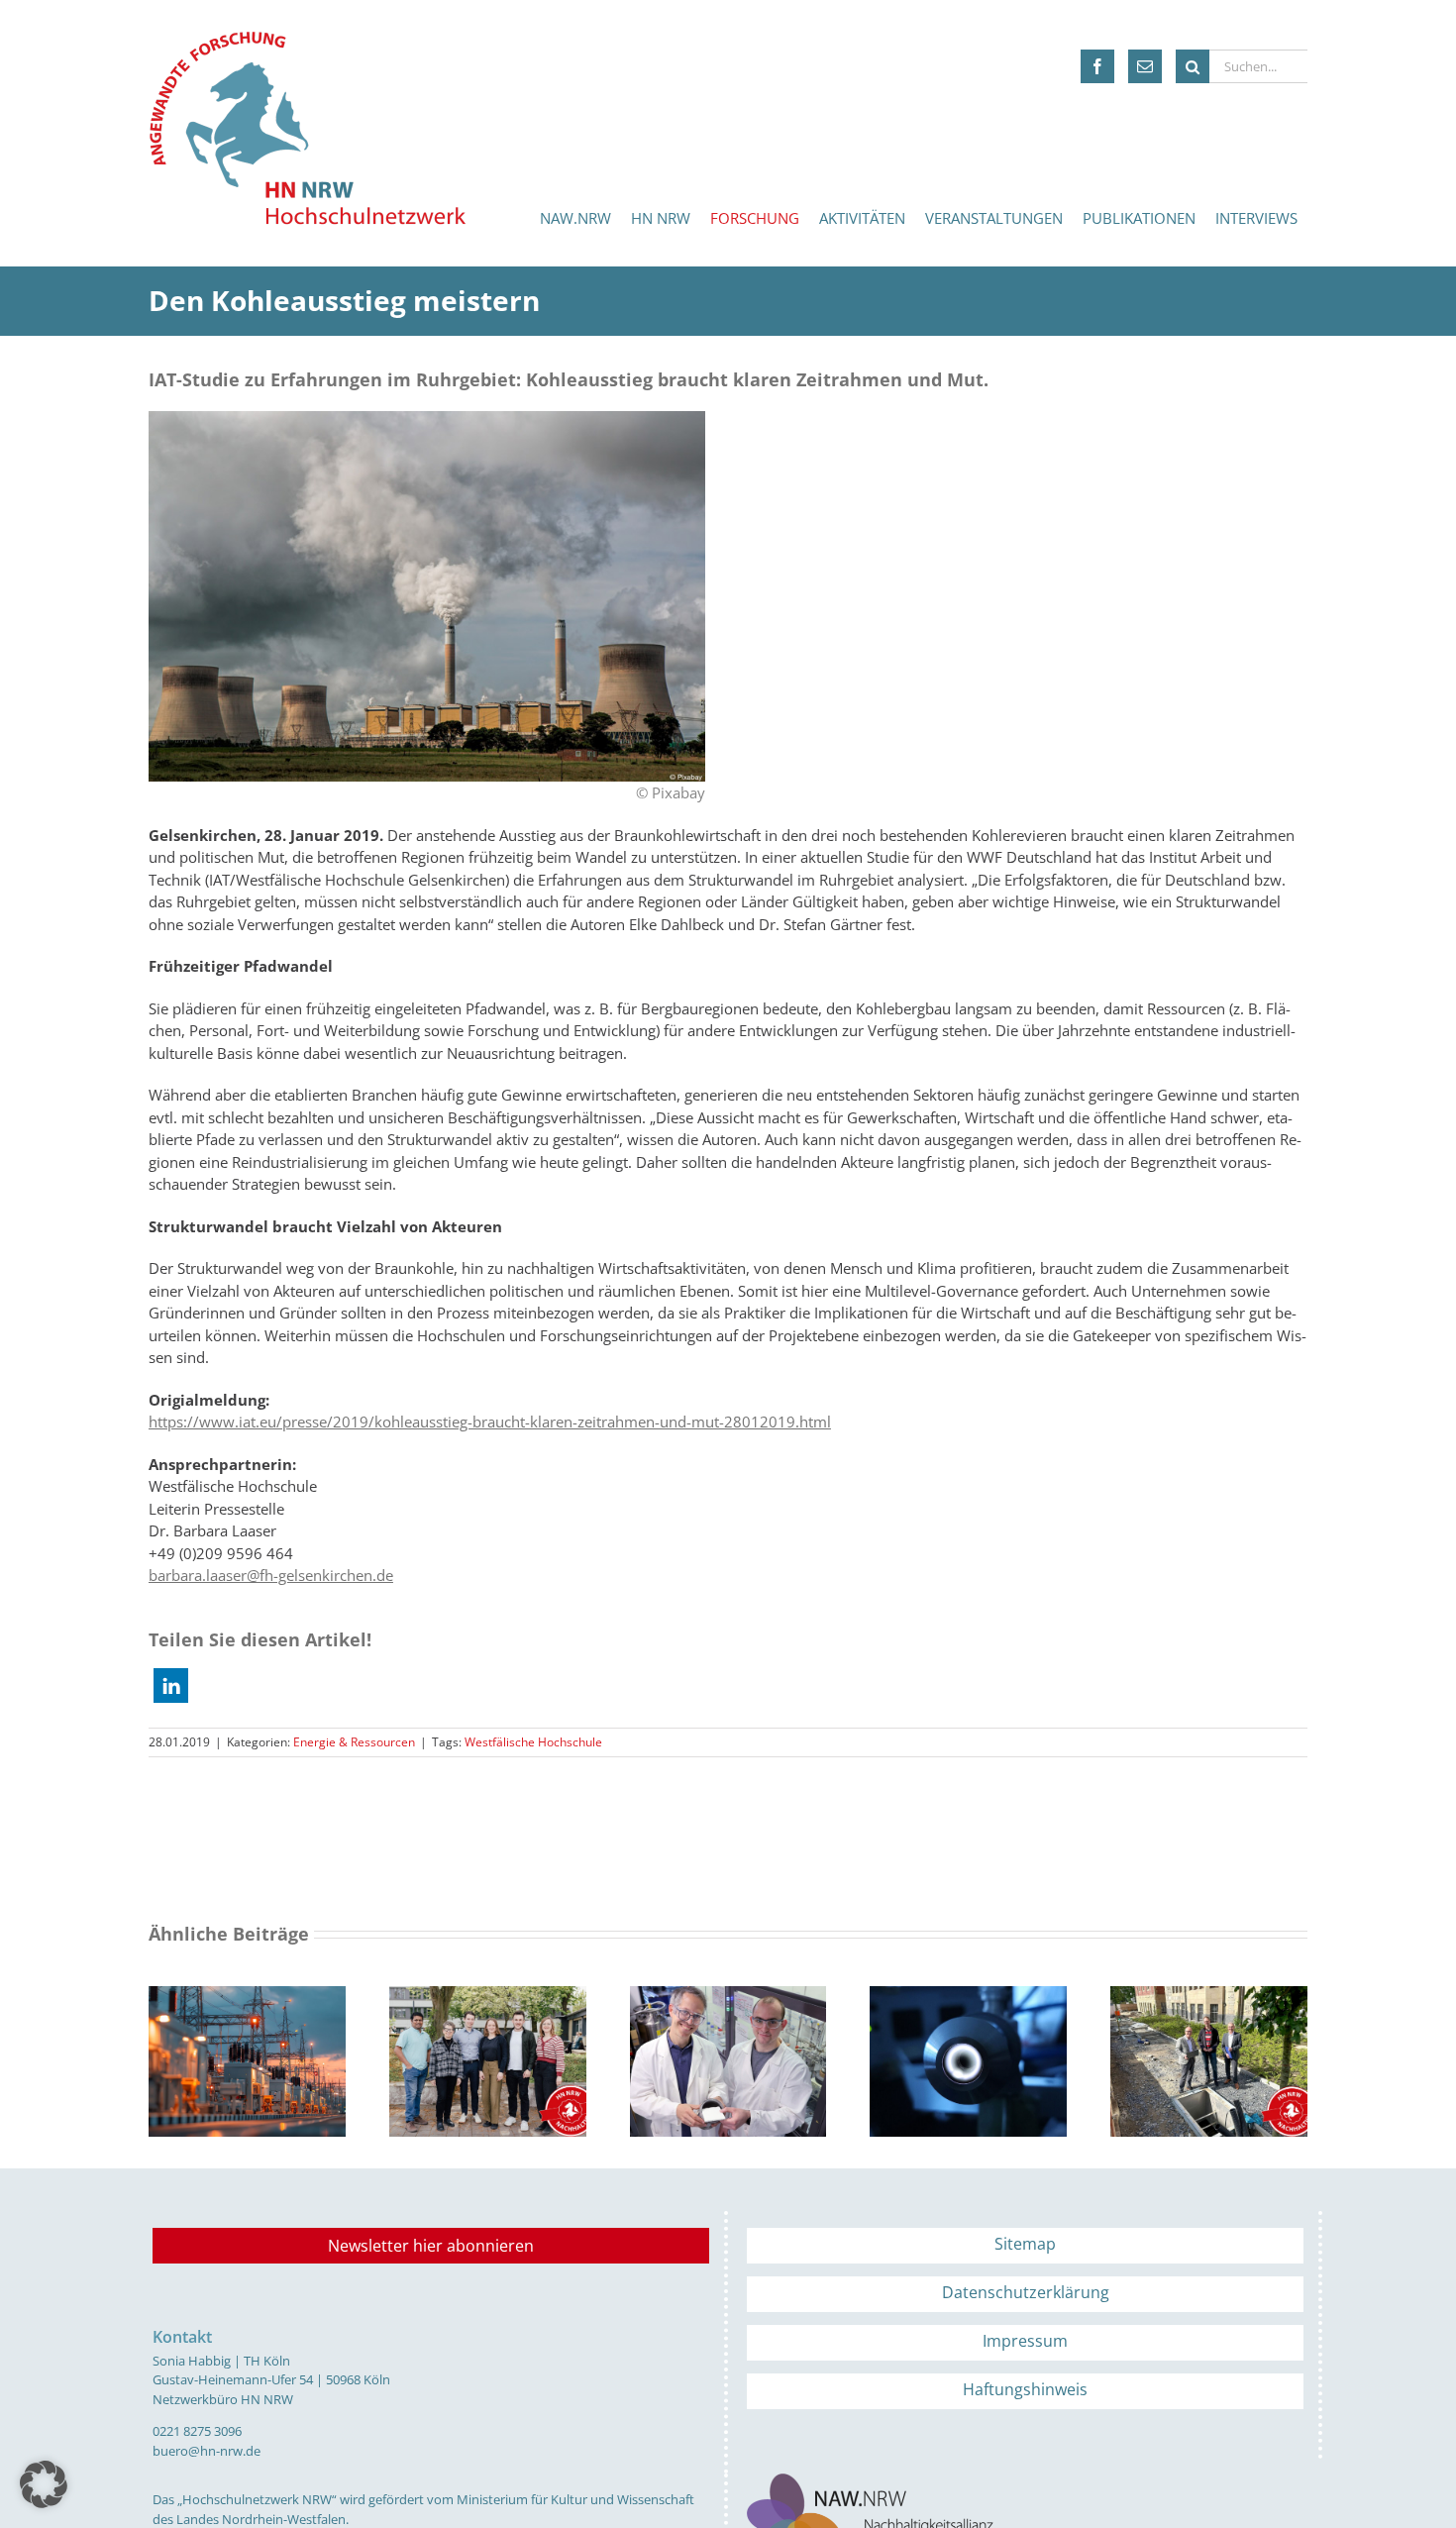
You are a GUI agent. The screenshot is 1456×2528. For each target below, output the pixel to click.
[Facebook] (1097, 66)
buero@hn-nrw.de (207, 2451)
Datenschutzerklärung (1026, 2292)
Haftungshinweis (1025, 2389)
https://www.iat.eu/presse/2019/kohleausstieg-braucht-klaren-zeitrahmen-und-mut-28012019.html (490, 1422)
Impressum (1025, 2341)
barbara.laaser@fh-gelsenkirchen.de (271, 1575)
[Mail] (1145, 66)
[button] (171, 1685)
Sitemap (1025, 2244)
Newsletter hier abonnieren (431, 2246)
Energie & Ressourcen (354, 1742)
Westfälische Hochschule (533, 1742)
